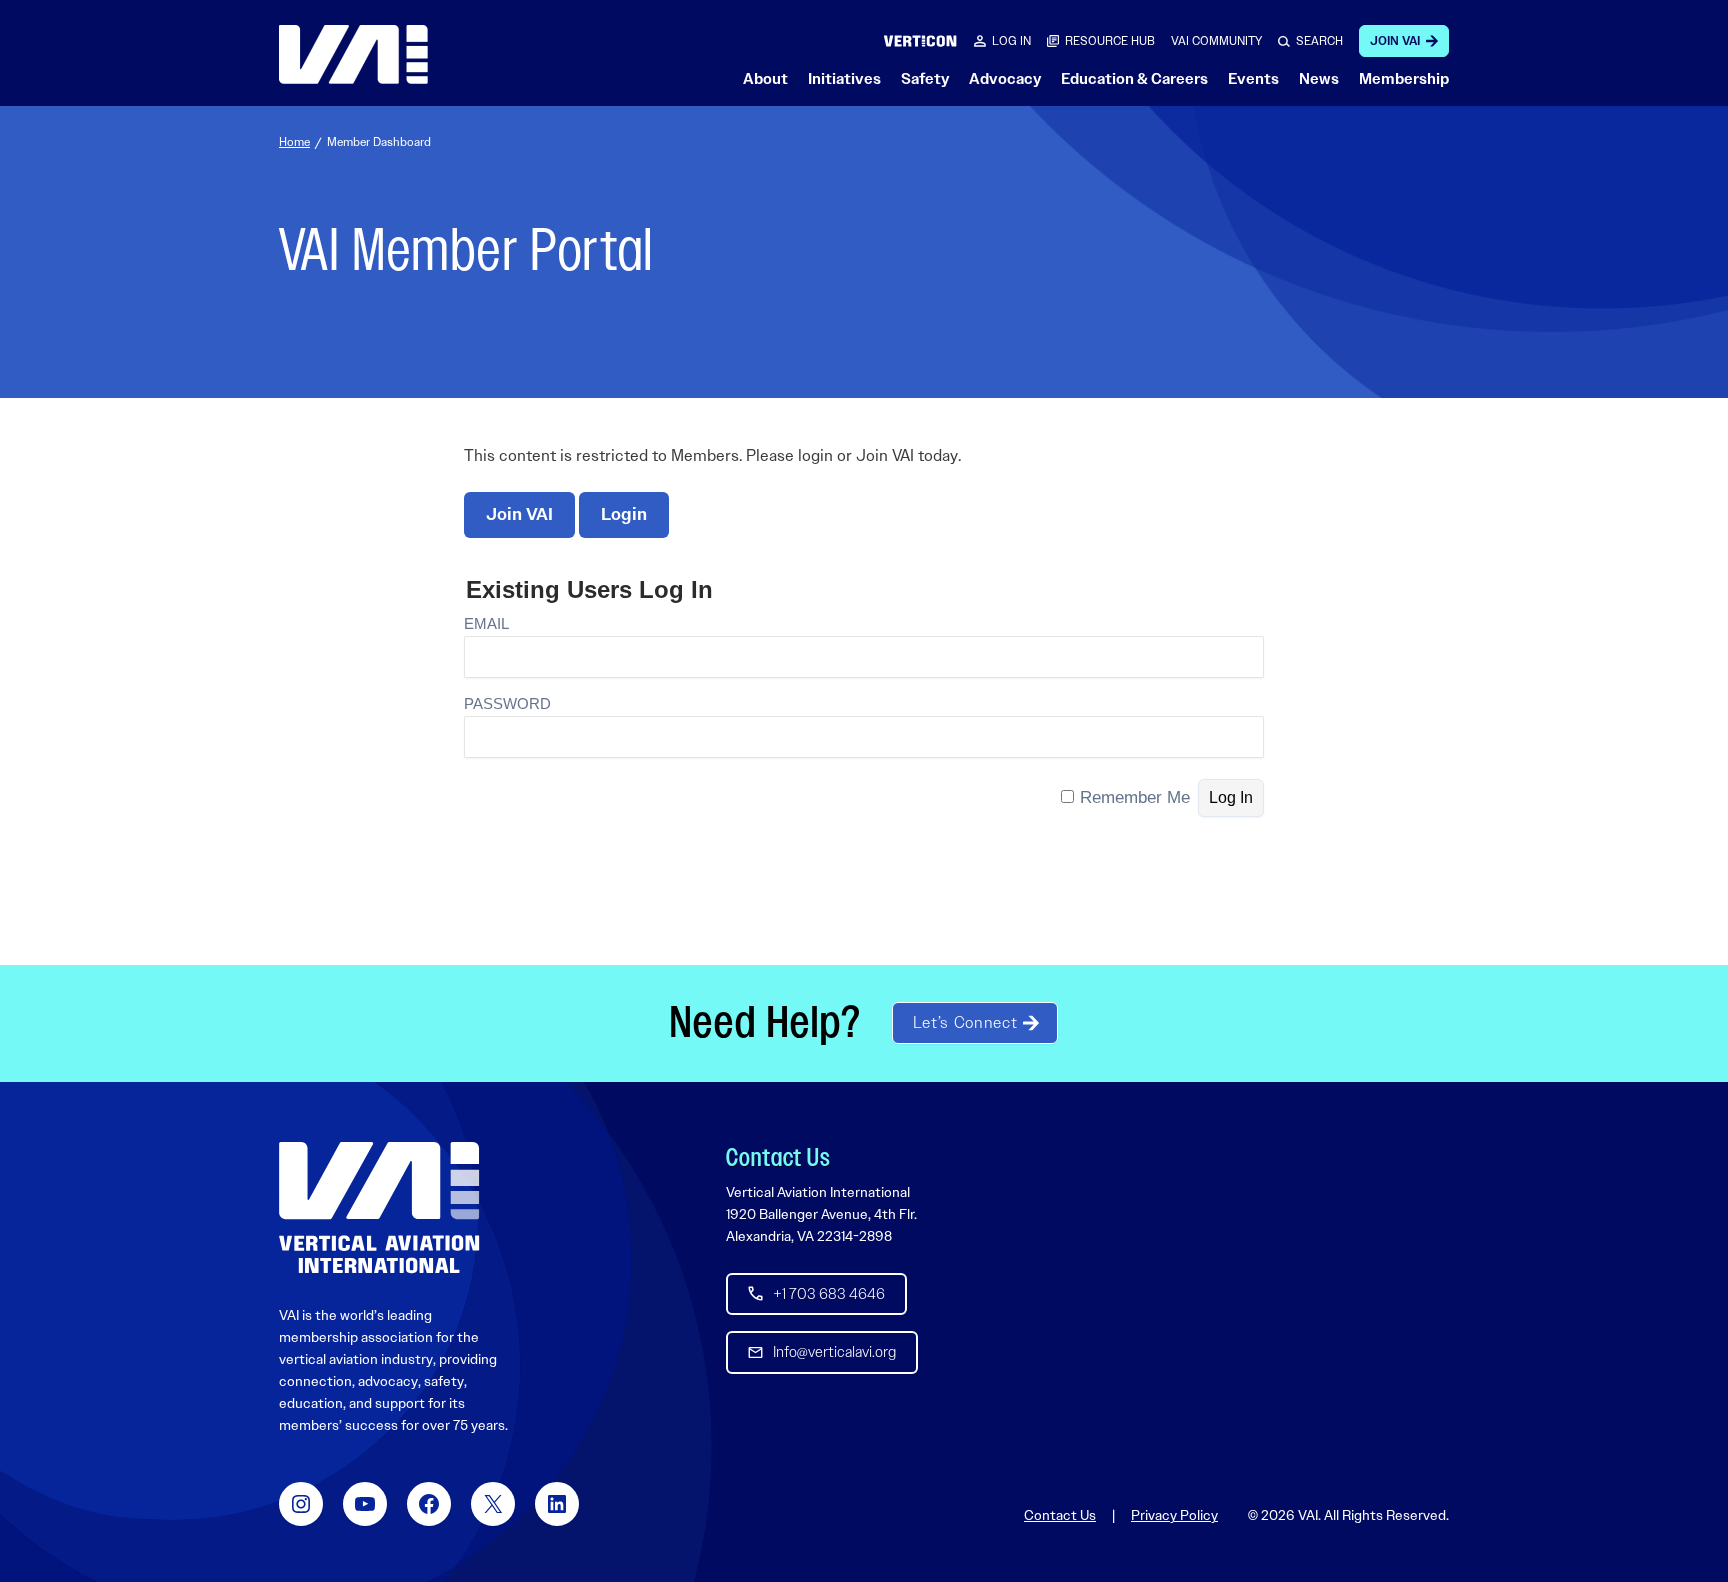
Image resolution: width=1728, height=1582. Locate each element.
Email (486, 623)
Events (1253, 79)
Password (507, 703)
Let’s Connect (965, 1022)
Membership (1404, 79)
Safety (925, 79)
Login (624, 514)
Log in (1011, 41)
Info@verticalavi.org (834, 1352)
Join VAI (1395, 41)
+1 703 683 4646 (829, 1294)
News (1319, 79)
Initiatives (844, 79)
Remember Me (1135, 797)
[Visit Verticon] (920, 40)
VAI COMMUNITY (1216, 41)
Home (294, 142)
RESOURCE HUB (1110, 41)
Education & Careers (1134, 79)
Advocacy (1005, 79)
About (765, 79)
